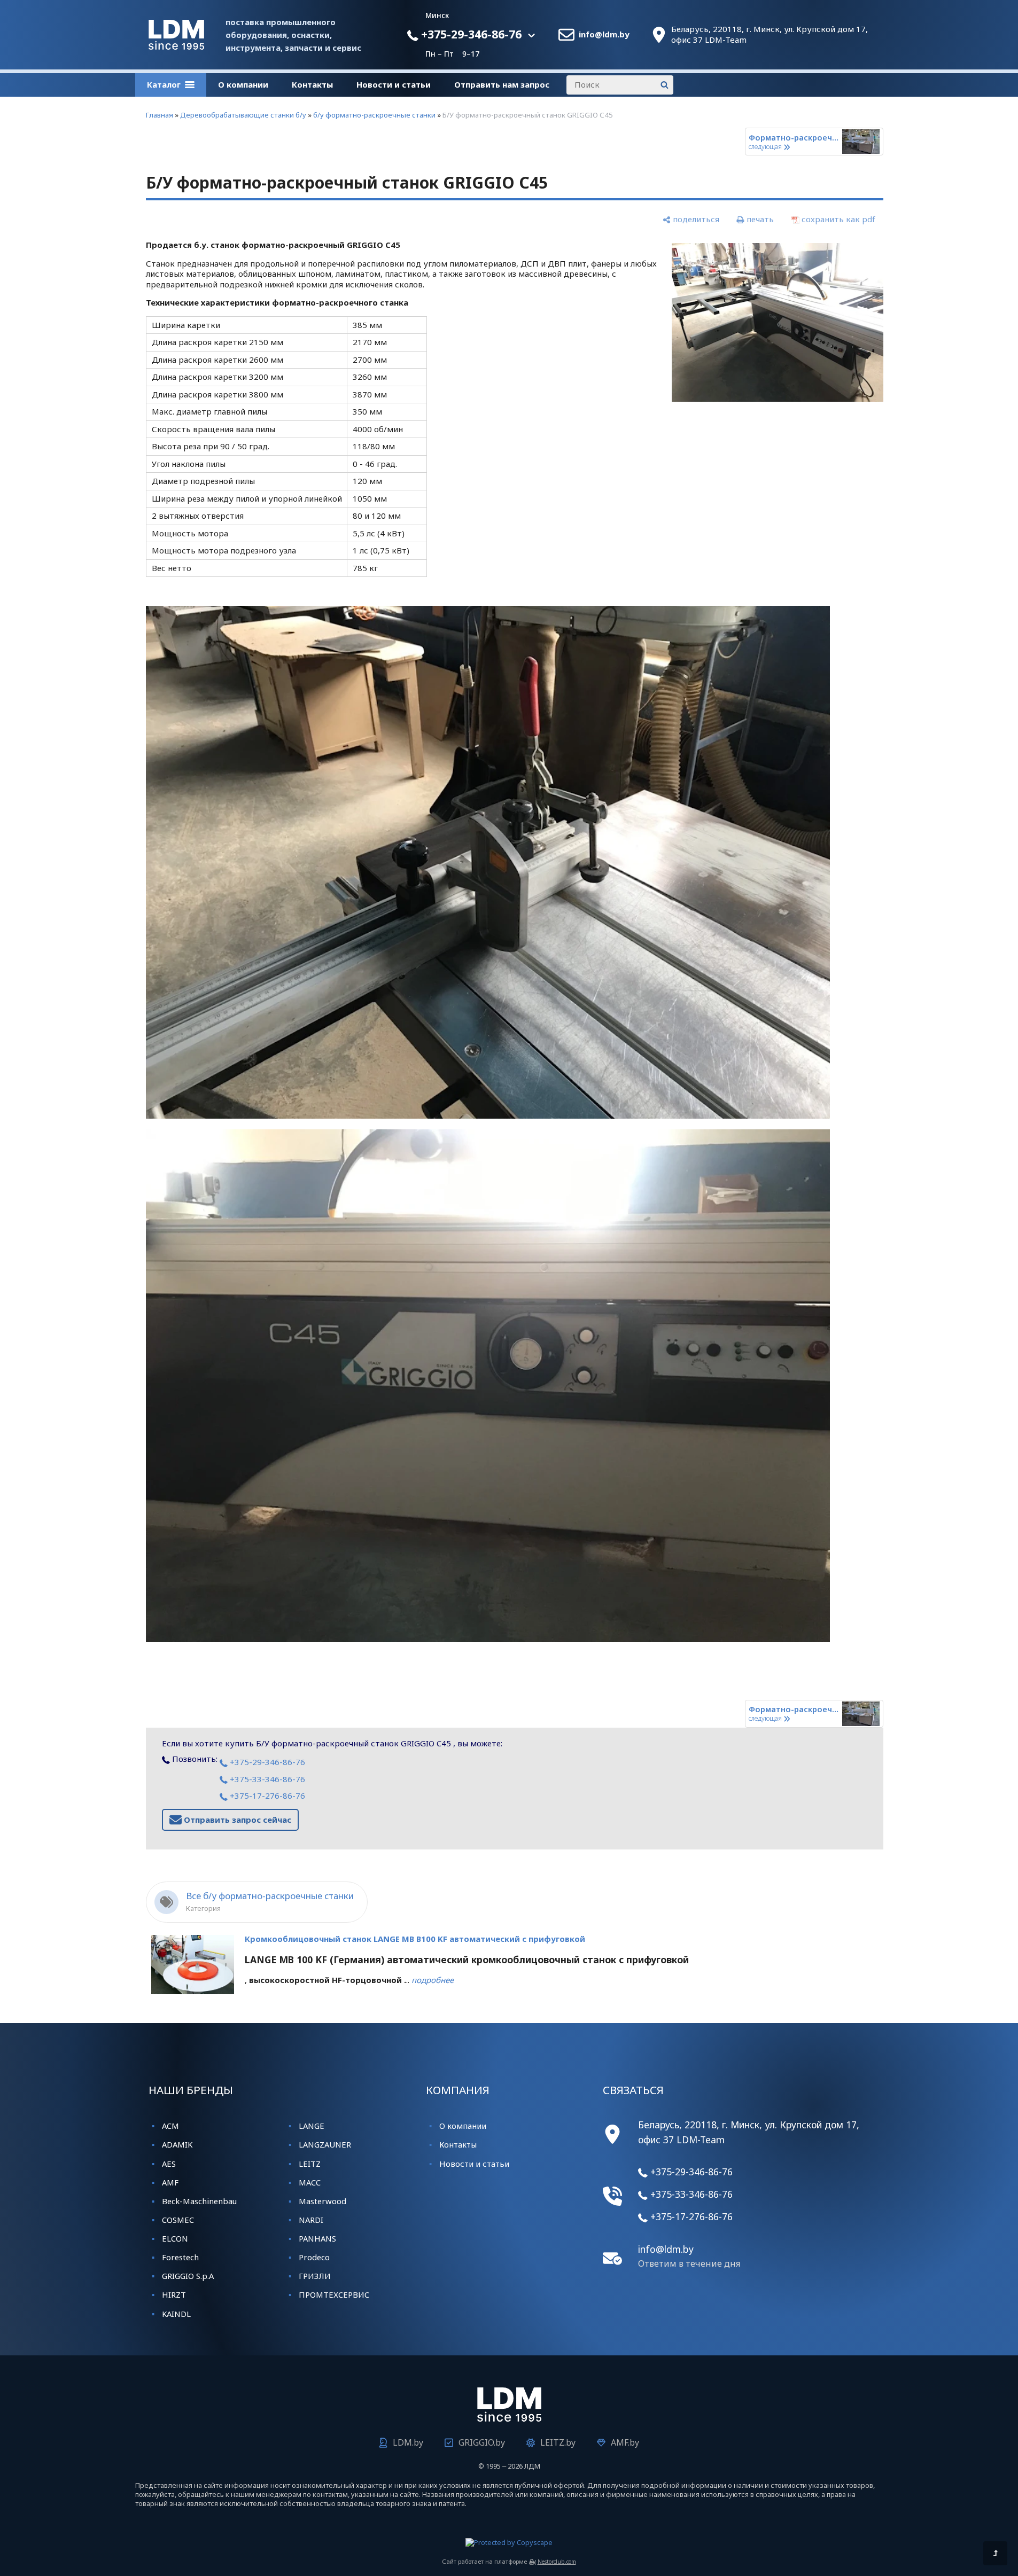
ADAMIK (177, 2144)
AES (169, 2164)
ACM (170, 2126)
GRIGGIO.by (482, 2442)
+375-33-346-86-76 (266, 1779)
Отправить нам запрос (502, 84)
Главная (160, 115)
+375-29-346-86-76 (470, 34)
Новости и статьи (394, 84)
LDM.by (408, 2442)
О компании (243, 84)
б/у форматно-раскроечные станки (374, 115)
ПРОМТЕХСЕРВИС (334, 2294)
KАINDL (176, 2314)
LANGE (312, 2126)
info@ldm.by (604, 34)
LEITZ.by (558, 2442)
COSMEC (178, 2220)
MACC (310, 2182)
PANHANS (317, 2238)
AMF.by (625, 2442)
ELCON (175, 2238)
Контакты (312, 84)
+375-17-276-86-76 (266, 1796)
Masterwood (323, 2201)
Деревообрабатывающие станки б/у (243, 115)
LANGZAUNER (325, 2144)
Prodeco (314, 2257)
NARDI (311, 2220)
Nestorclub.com (557, 2562)
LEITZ (310, 2164)
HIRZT (174, 2294)
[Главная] (176, 46)
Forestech (180, 2257)
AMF (170, 2182)
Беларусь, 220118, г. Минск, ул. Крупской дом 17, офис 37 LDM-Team (770, 34)
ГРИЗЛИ (315, 2276)
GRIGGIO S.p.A (188, 2276)
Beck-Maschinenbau (199, 2201)
